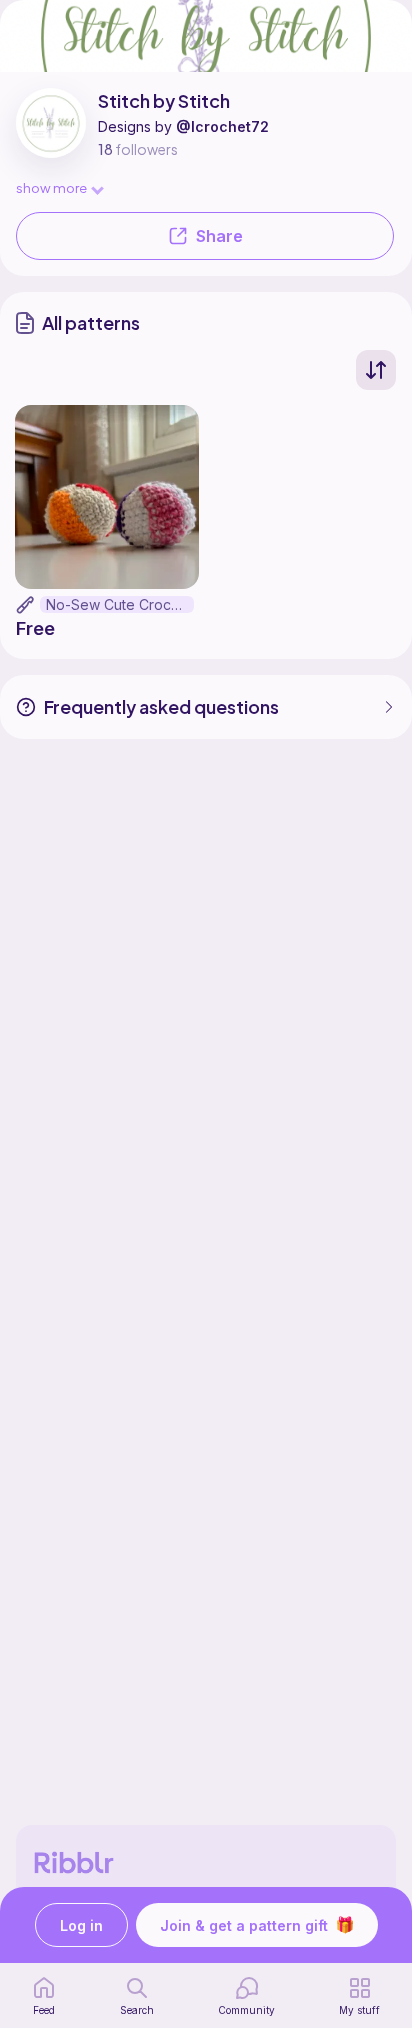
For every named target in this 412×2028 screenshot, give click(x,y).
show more (51, 187)
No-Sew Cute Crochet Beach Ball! (120, 604)
